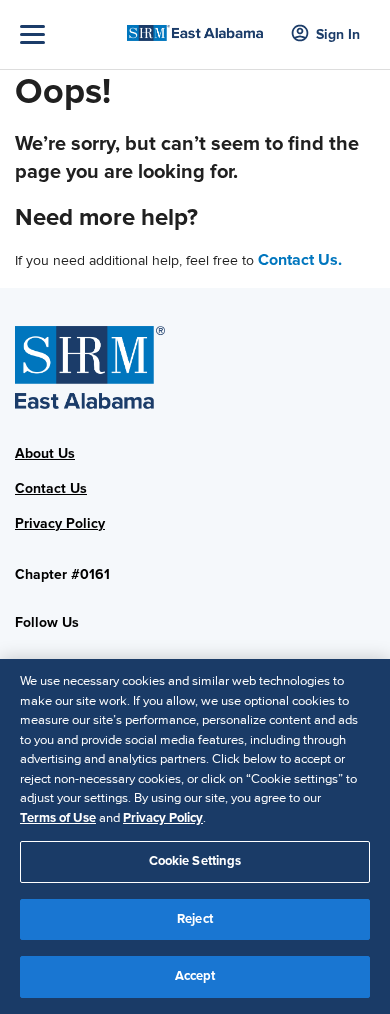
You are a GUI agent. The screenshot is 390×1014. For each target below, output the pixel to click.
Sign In (338, 34)
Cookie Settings (195, 861)
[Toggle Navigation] (68, 34)
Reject (195, 919)
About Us (45, 453)
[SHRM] (195, 27)
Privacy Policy (60, 523)
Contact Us (51, 488)
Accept (195, 976)
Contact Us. (300, 260)
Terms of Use (58, 818)
